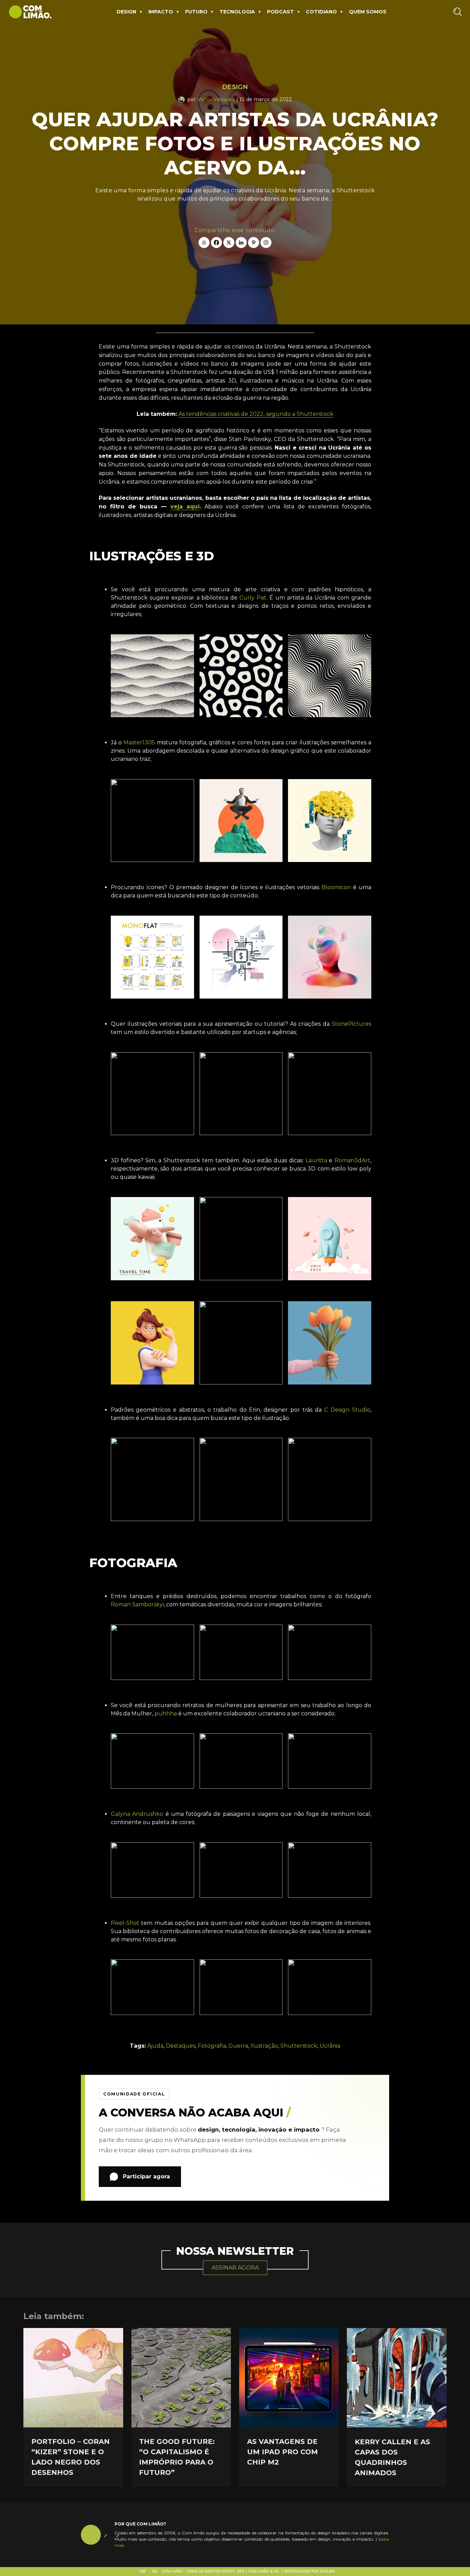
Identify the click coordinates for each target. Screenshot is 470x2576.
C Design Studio (347, 1410)
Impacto (161, 12)
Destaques (181, 2046)
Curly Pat (253, 598)
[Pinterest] (254, 242)
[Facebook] (216, 242)
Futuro (196, 12)
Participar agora (146, 2176)
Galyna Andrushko (138, 1814)
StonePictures (351, 1024)
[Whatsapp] (204, 242)
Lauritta (316, 1160)
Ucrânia (330, 2046)
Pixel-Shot (125, 1923)
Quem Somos (368, 12)
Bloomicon (336, 887)
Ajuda (155, 2046)
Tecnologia (237, 12)
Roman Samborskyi (137, 1604)
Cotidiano (321, 12)
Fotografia (212, 2046)
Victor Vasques (216, 99)
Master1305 (138, 742)
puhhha (166, 1713)
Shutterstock (299, 2046)
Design (126, 12)
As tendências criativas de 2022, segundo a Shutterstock (256, 414)
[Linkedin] (241, 242)
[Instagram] (266, 242)
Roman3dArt (352, 1160)
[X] (229, 242)
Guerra (238, 2046)
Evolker (327, 2572)
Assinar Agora (235, 2268)
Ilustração (264, 2046)
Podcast (280, 12)
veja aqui (185, 506)
